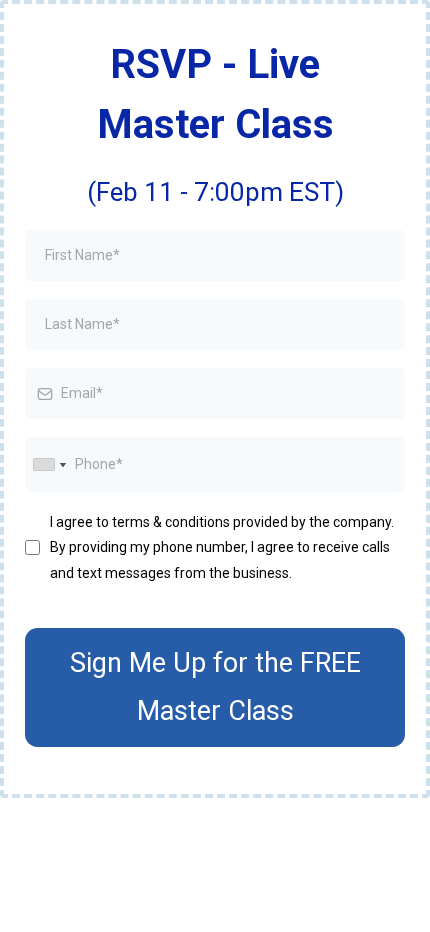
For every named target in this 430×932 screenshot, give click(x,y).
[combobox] (49, 464)
